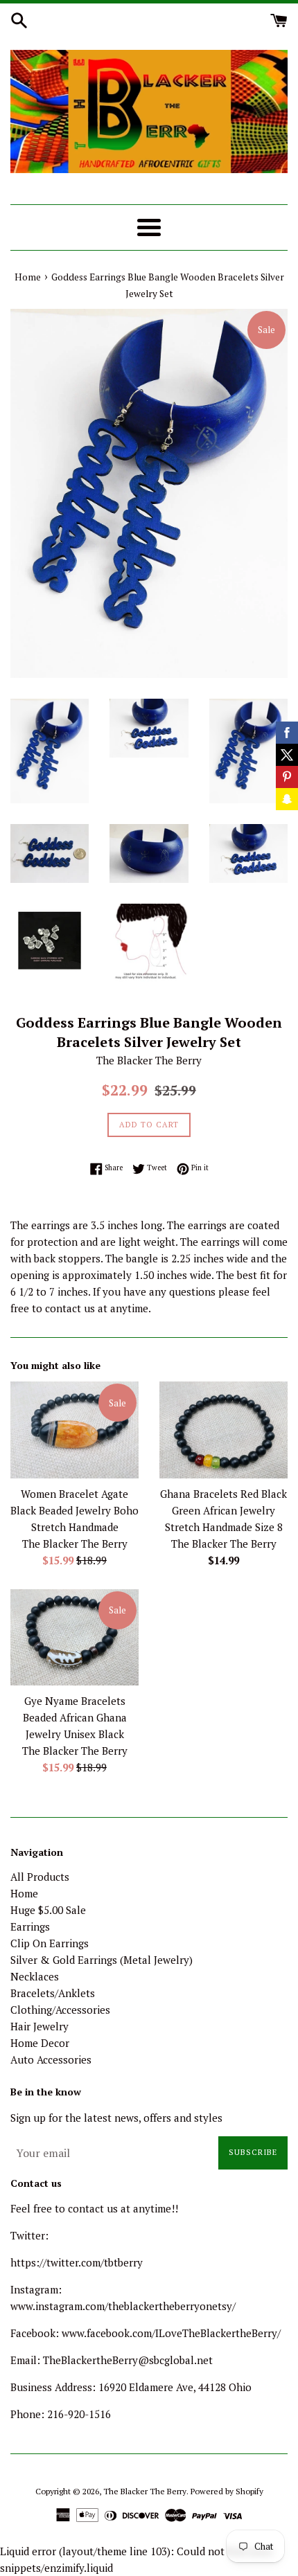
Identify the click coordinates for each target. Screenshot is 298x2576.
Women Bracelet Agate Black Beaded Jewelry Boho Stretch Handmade (74, 1510)
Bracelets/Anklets (53, 1993)
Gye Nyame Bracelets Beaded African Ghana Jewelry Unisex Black (75, 1717)
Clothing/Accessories (60, 2010)
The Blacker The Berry (145, 2491)
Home (24, 1893)
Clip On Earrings (50, 1943)
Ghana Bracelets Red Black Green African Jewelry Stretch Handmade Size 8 (223, 1510)
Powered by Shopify (227, 2491)
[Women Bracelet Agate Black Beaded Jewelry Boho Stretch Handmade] (74, 1430)
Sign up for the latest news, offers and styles (116, 2118)
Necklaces (35, 1976)
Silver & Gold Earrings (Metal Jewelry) (102, 1960)
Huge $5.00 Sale (48, 1910)
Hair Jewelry (40, 2026)
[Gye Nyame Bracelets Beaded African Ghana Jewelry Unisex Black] (74, 1637)
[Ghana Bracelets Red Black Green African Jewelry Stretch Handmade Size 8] (223, 1430)
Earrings (30, 1926)
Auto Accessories (51, 2059)
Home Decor (40, 2043)
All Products (40, 1877)
